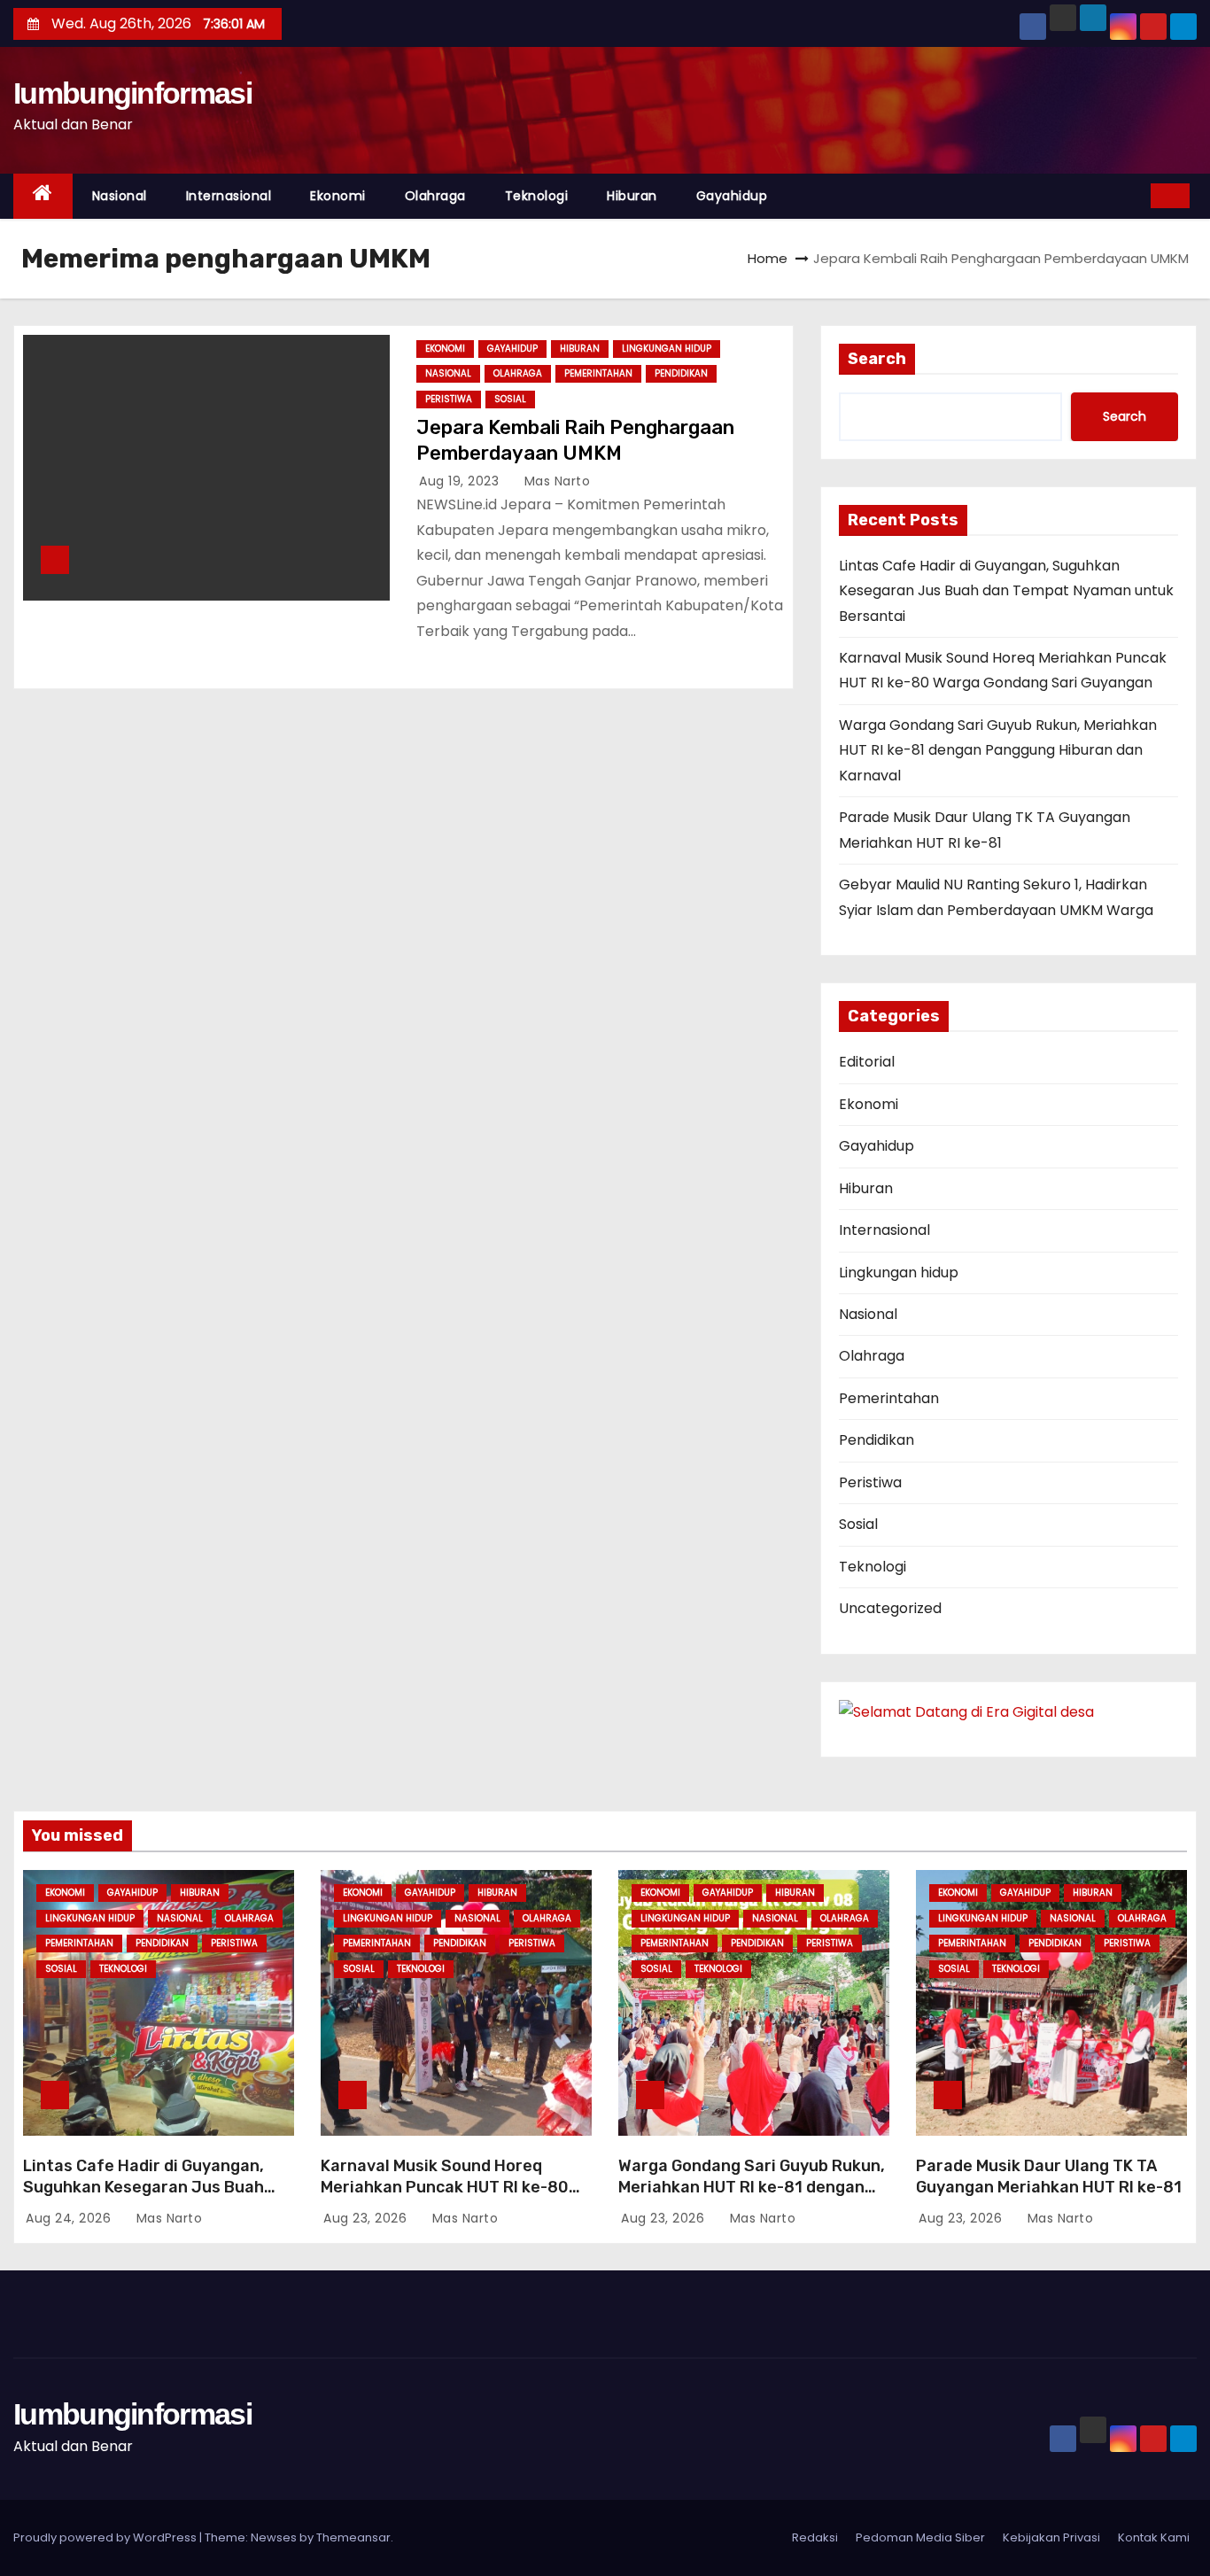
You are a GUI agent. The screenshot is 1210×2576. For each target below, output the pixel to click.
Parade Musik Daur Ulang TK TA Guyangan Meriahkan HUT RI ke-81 (1049, 2176)
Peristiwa (449, 399)
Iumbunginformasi (132, 93)
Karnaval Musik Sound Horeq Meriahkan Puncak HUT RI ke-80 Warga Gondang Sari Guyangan (445, 2187)
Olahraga (435, 196)
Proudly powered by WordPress (106, 2537)
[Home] (43, 196)
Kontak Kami (1154, 2537)
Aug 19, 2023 (461, 481)
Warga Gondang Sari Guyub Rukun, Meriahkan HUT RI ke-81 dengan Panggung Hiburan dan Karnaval (998, 750)
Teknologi (537, 196)
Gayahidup (732, 196)
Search (877, 359)
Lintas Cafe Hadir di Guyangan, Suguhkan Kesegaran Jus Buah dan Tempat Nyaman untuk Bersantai (1006, 591)
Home (768, 258)
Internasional (229, 196)
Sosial (510, 399)
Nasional (120, 196)
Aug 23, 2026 (367, 2218)
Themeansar (353, 2537)
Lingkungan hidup (667, 349)
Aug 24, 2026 (70, 2218)
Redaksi (815, 2537)
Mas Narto (555, 481)
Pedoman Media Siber (920, 2537)
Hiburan (632, 196)
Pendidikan (681, 373)
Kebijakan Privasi (1051, 2537)
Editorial (867, 1062)
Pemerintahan (598, 373)
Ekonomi (338, 196)
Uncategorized (890, 1608)
